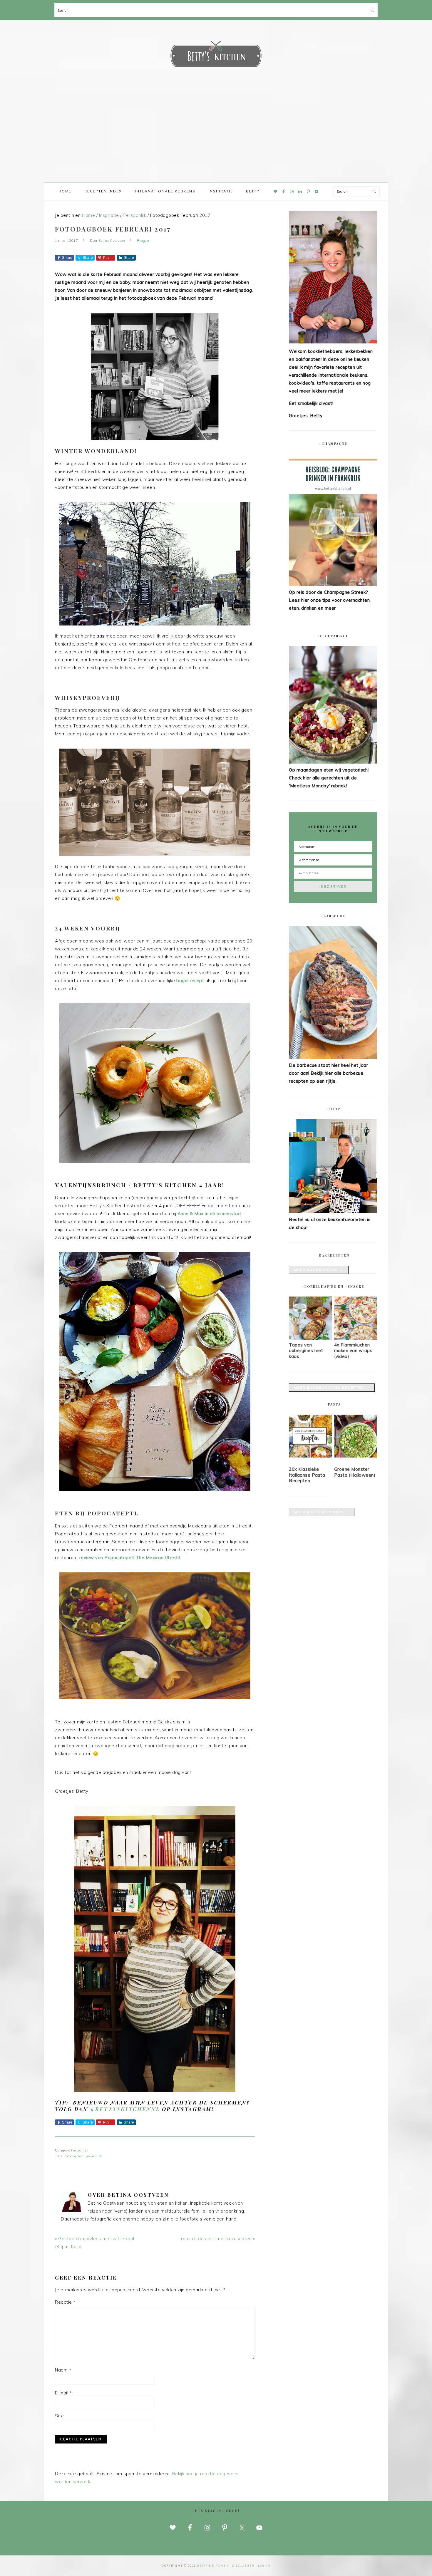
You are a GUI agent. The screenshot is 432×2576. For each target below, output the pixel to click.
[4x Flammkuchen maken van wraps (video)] (356, 1338)
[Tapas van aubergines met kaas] (310, 1338)
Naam (63, 2370)
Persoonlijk (80, 2150)
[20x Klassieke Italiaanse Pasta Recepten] (310, 1437)
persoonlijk (94, 2156)
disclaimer (243, 2566)
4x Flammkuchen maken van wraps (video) (353, 1351)
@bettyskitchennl (125, 2109)
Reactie (65, 2302)
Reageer (143, 241)
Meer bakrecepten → (319, 1270)
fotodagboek (74, 2156)
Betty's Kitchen (216, 55)
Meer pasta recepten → (322, 1512)
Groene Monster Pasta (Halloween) (355, 1472)
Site (59, 2416)
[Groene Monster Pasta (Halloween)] (356, 1437)
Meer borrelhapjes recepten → (332, 1388)
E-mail (63, 2393)
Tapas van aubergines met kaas (306, 1351)
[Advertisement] (216, 138)
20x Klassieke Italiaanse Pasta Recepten (307, 1475)
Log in (264, 2566)
